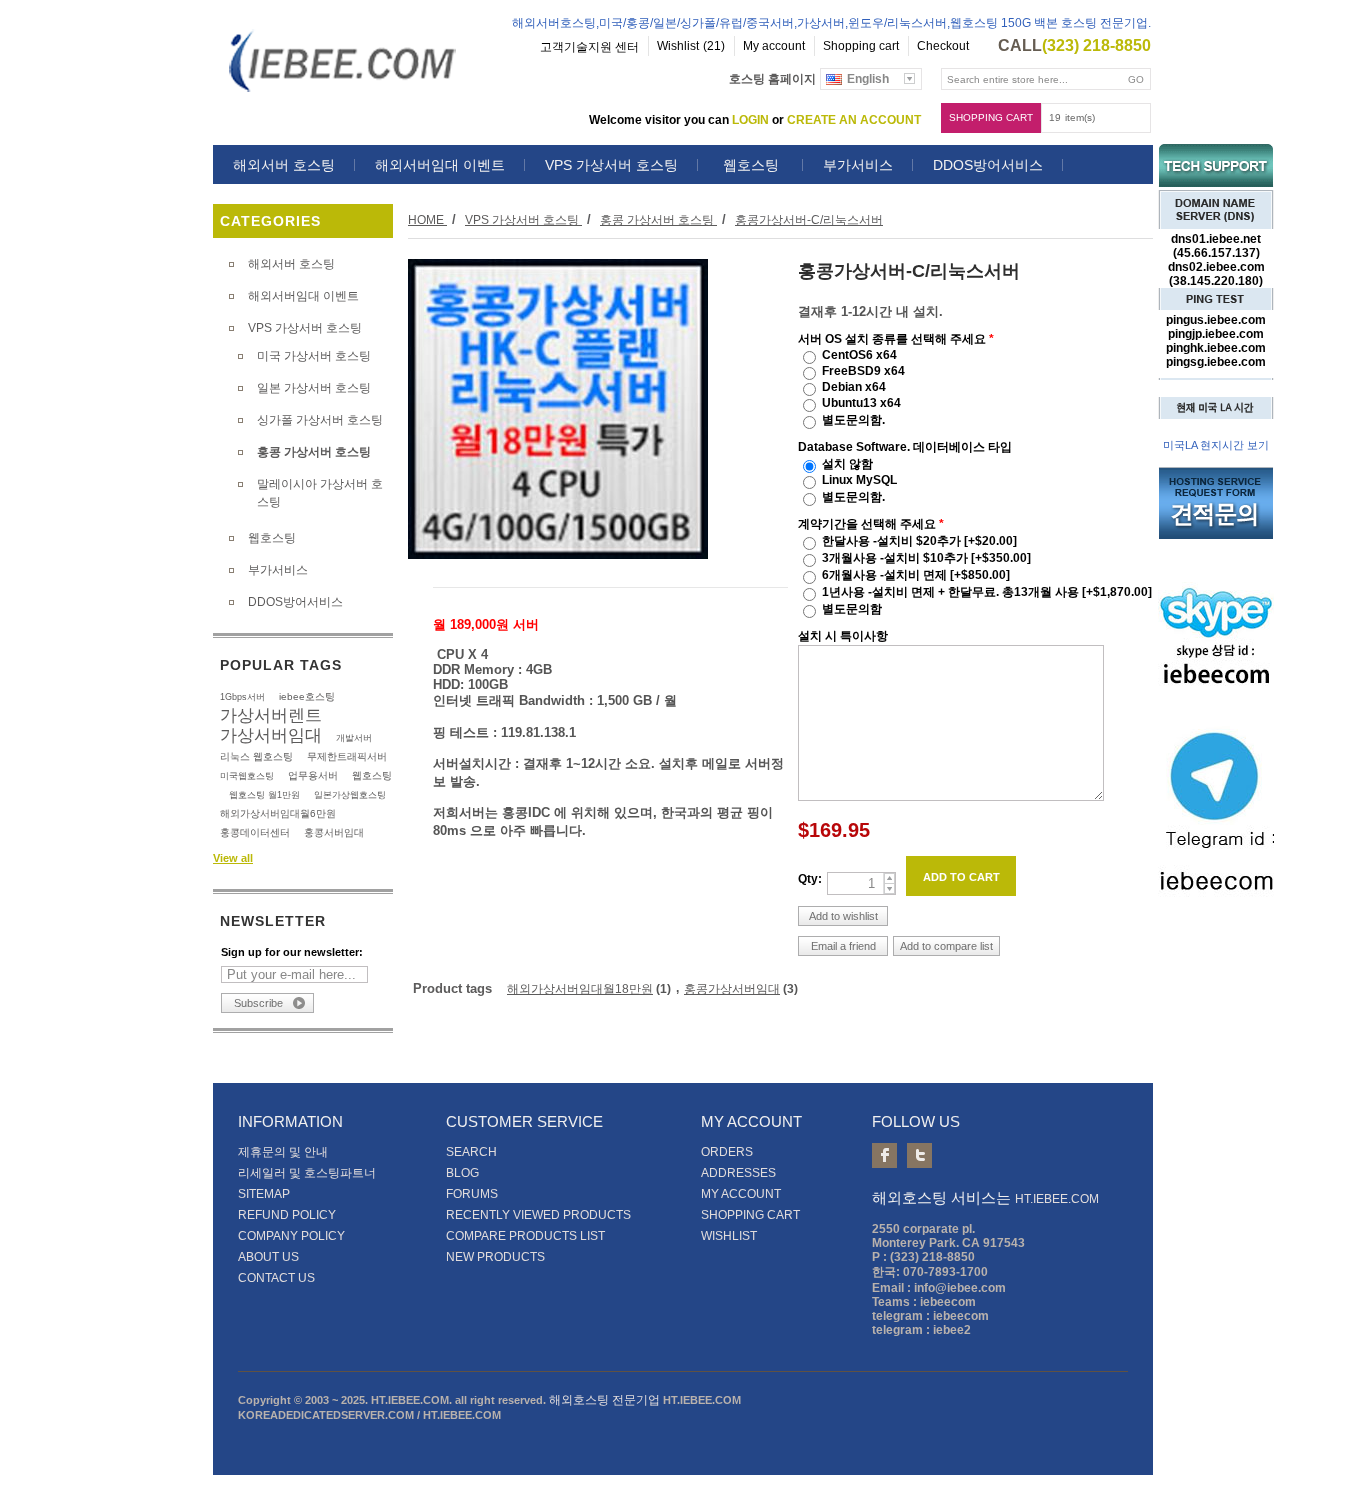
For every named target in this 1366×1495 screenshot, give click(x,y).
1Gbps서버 (242, 697)
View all (233, 858)
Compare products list (525, 1236)
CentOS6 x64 (859, 355)
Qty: (810, 879)
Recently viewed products (538, 1215)
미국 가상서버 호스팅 (314, 356)
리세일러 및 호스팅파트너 (307, 1173)
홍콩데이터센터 (255, 832)
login (750, 120)
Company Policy (291, 1236)
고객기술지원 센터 (589, 47)
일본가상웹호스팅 (350, 795)
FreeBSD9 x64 (863, 371)
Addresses (738, 1173)
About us (268, 1257)
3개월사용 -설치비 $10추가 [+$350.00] (926, 558)
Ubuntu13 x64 (861, 403)
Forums (472, 1194)
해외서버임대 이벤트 (440, 165)
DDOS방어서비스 (988, 165)
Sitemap (264, 1194)
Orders (727, 1152)
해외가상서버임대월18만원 (580, 989)
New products (495, 1257)
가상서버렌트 (271, 715)
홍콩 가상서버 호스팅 (314, 452)
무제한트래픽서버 (347, 756)
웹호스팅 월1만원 (264, 795)
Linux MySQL (859, 480)
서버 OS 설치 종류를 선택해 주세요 (893, 339)
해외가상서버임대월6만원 (278, 813)
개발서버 (354, 738)
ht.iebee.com (1057, 1199)
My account (774, 46)
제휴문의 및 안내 (283, 1152)
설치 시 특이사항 (843, 636)
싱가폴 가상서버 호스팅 (320, 420)
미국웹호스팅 (247, 776)
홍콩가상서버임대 (732, 989)
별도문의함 (852, 609)
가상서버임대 (271, 735)
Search (471, 1152)
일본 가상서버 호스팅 (314, 388)
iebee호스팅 (307, 696)
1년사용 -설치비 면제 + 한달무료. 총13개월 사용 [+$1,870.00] (987, 592)
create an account (854, 120)
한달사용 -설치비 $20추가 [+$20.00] (919, 541)
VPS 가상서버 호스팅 (611, 165)
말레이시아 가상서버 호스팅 (320, 493)
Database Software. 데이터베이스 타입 (905, 447)
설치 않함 (847, 464)
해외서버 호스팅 (284, 165)
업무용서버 (313, 775)
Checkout (943, 46)
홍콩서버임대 (334, 832)
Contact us (276, 1278)
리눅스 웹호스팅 (256, 756)
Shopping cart (991, 117)
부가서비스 (858, 165)
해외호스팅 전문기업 (604, 1400)
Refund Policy (287, 1215)
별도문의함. (853, 420)
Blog (462, 1173)
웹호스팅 (751, 165)
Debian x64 (854, 387)
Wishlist (729, 1236)
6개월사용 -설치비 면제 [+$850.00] (916, 575)
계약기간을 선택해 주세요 (868, 524)
